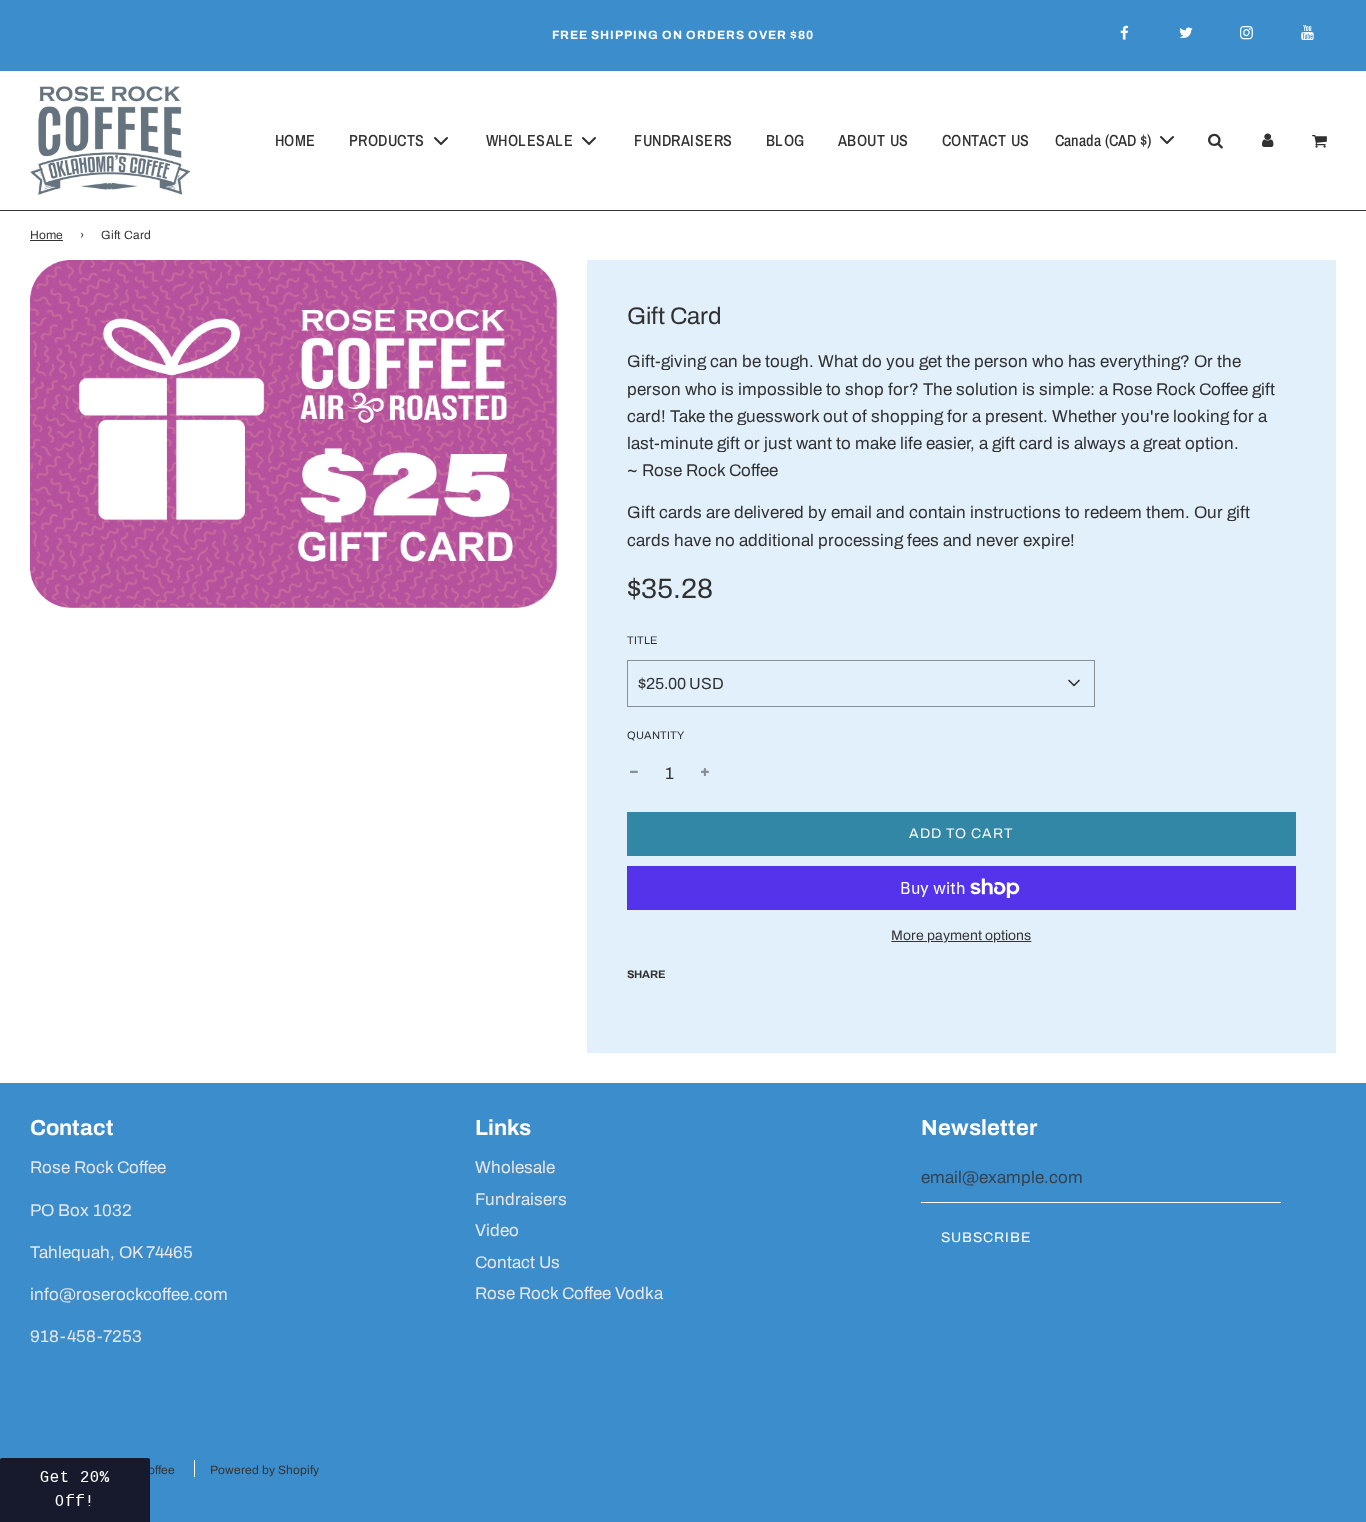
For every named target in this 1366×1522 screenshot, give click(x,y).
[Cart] (1322, 141)
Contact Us (986, 140)
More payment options (961, 935)
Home (295, 140)
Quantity (655, 735)
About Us (873, 140)
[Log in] (1267, 141)
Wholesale (515, 1167)
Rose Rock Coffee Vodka (569, 1293)
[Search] (1215, 141)
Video (497, 1230)
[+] (705, 773)
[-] (634, 773)
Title (642, 640)
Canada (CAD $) (1105, 140)
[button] (75, 1490)
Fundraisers (683, 140)
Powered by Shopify (264, 1470)
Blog (785, 140)
